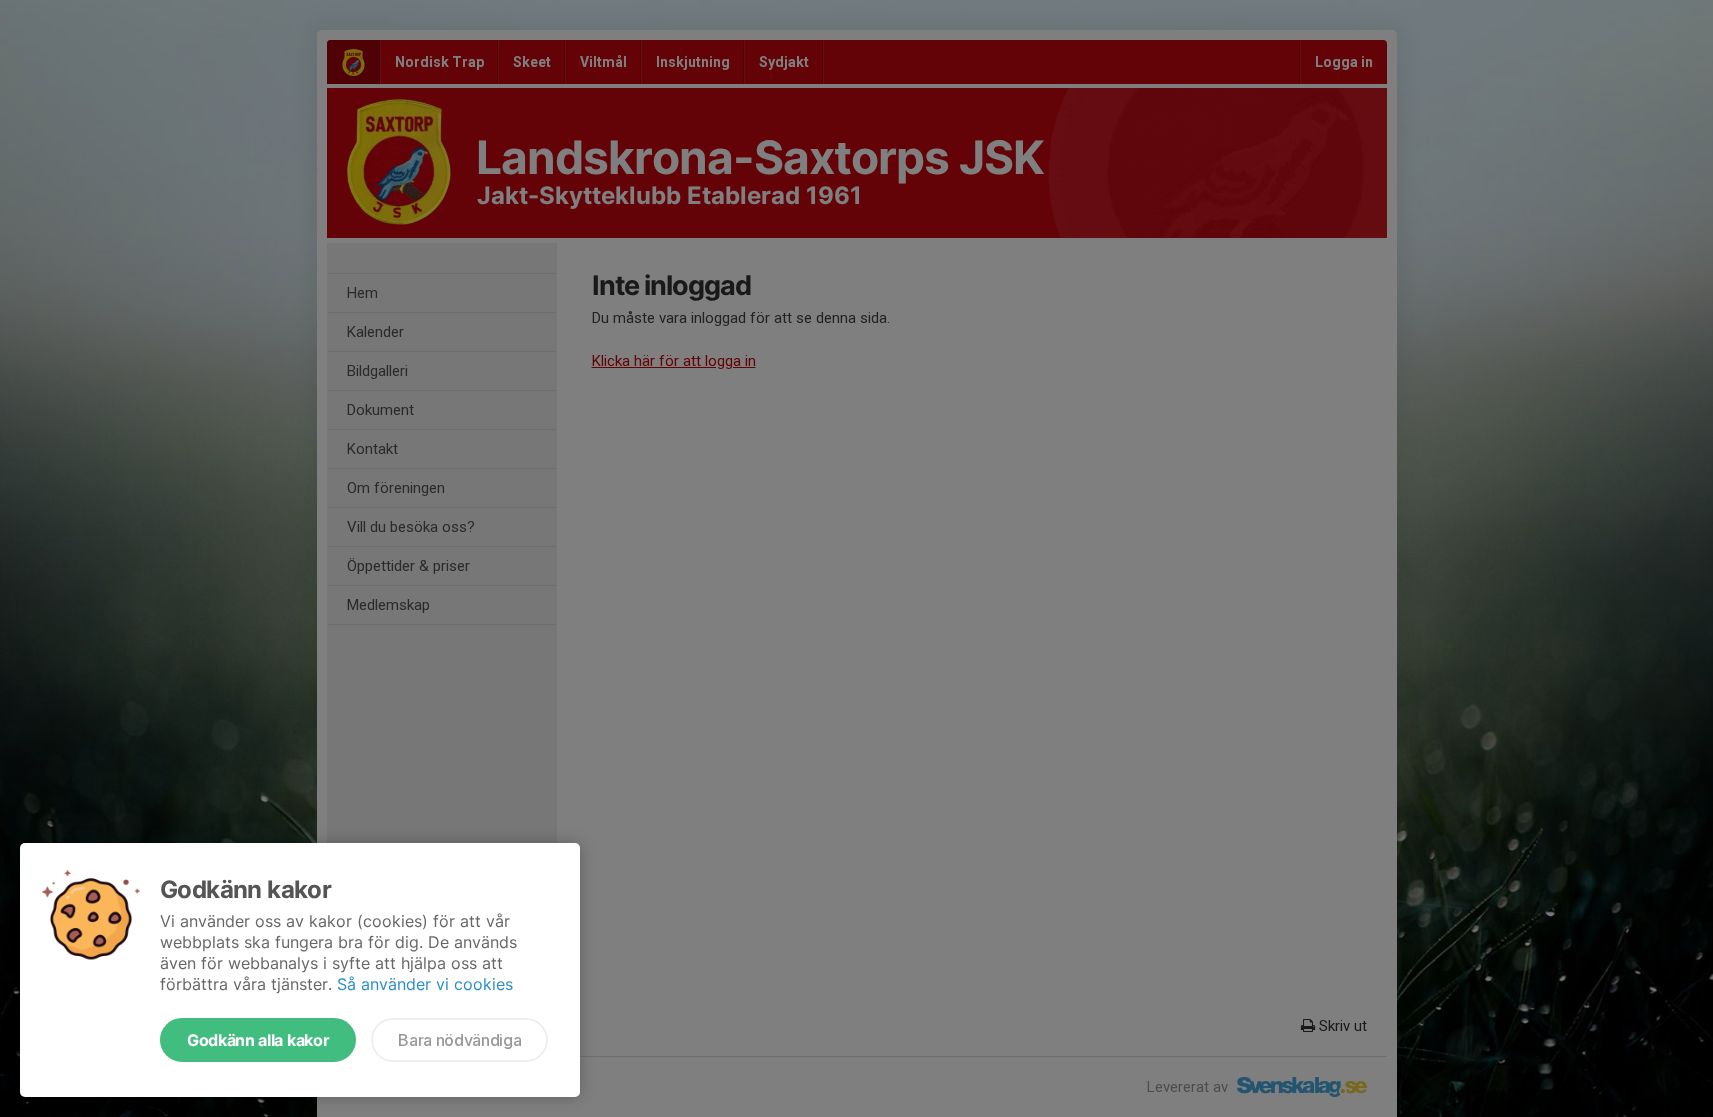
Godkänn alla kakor (258, 1040)
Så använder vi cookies (425, 984)
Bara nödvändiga (459, 1040)
